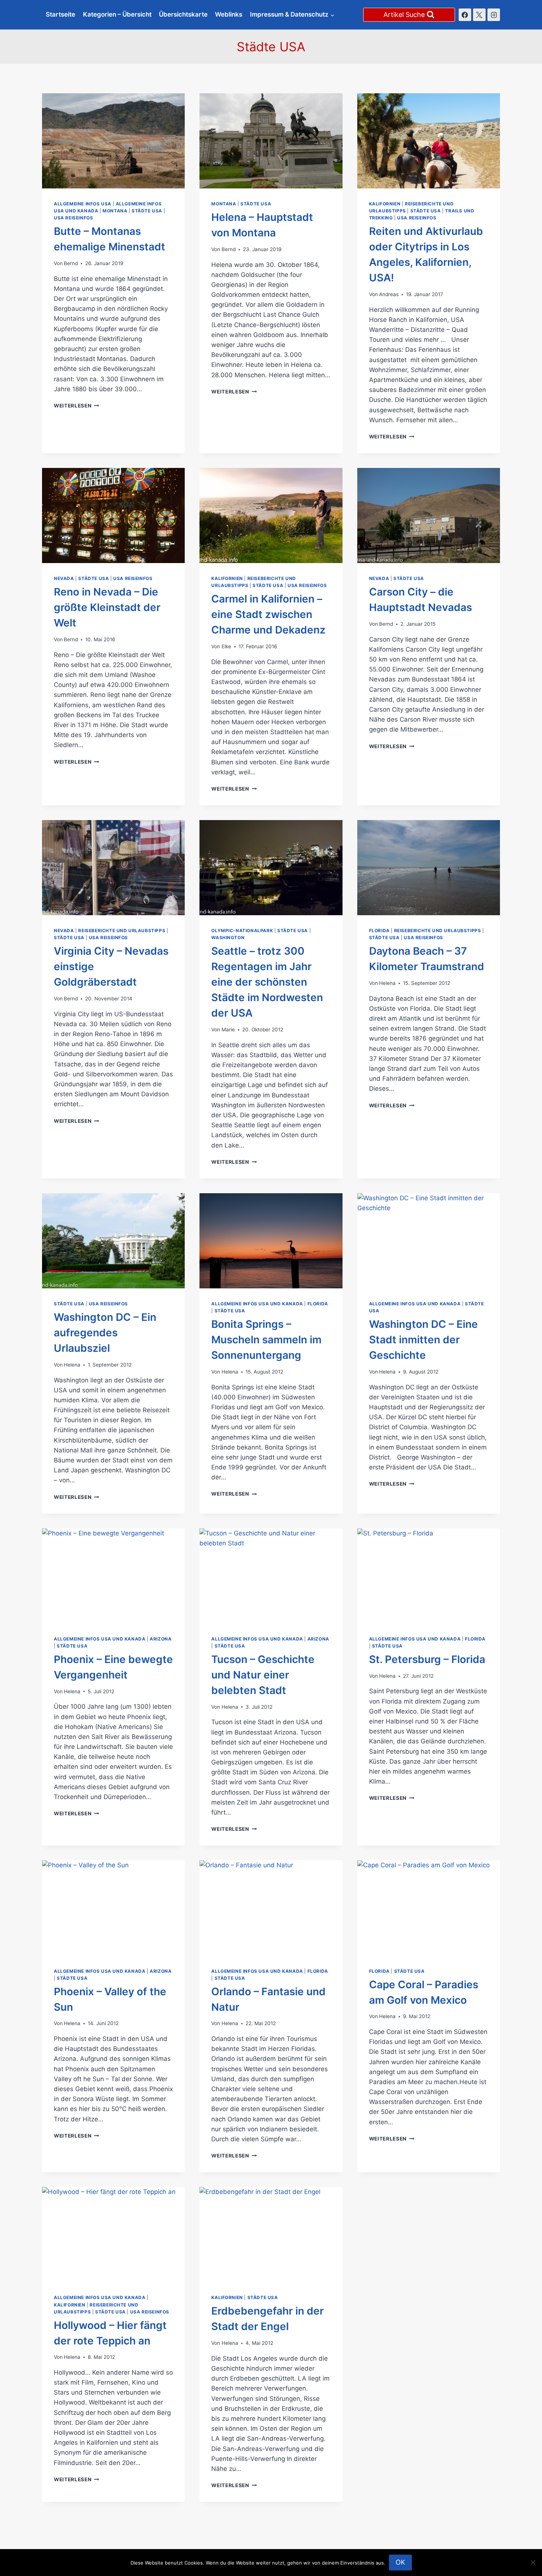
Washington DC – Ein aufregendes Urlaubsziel (105, 1333)
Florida (379, 931)
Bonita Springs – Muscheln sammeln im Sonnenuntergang (266, 1340)
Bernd (71, 263)
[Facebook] (465, 15)
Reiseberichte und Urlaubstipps (122, 931)
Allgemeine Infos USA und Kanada (257, 1304)
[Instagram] (494, 15)
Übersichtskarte (183, 14)
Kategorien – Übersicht (117, 14)
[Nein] (533, 2562)
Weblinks (229, 14)
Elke (226, 646)
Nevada (64, 578)
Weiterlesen (77, 406)
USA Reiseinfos (73, 218)
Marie (228, 1030)
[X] (479, 15)
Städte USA (147, 211)
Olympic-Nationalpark (242, 931)
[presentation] (113, 141)
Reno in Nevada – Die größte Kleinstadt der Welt (107, 607)
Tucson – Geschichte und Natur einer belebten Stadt (263, 1675)
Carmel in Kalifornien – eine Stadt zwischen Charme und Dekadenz (268, 614)
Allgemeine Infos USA (83, 204)
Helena (387, 983)
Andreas (389, 294)
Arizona (161, 1639)
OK (400, 2562)
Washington (228, 938)
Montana (115, 211)
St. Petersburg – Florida (427, 1659)
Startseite (60, 14)
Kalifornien (385, 204)
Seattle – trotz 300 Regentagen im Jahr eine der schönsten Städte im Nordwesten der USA (267, 982)
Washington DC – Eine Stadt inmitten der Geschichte (423, 1340)
